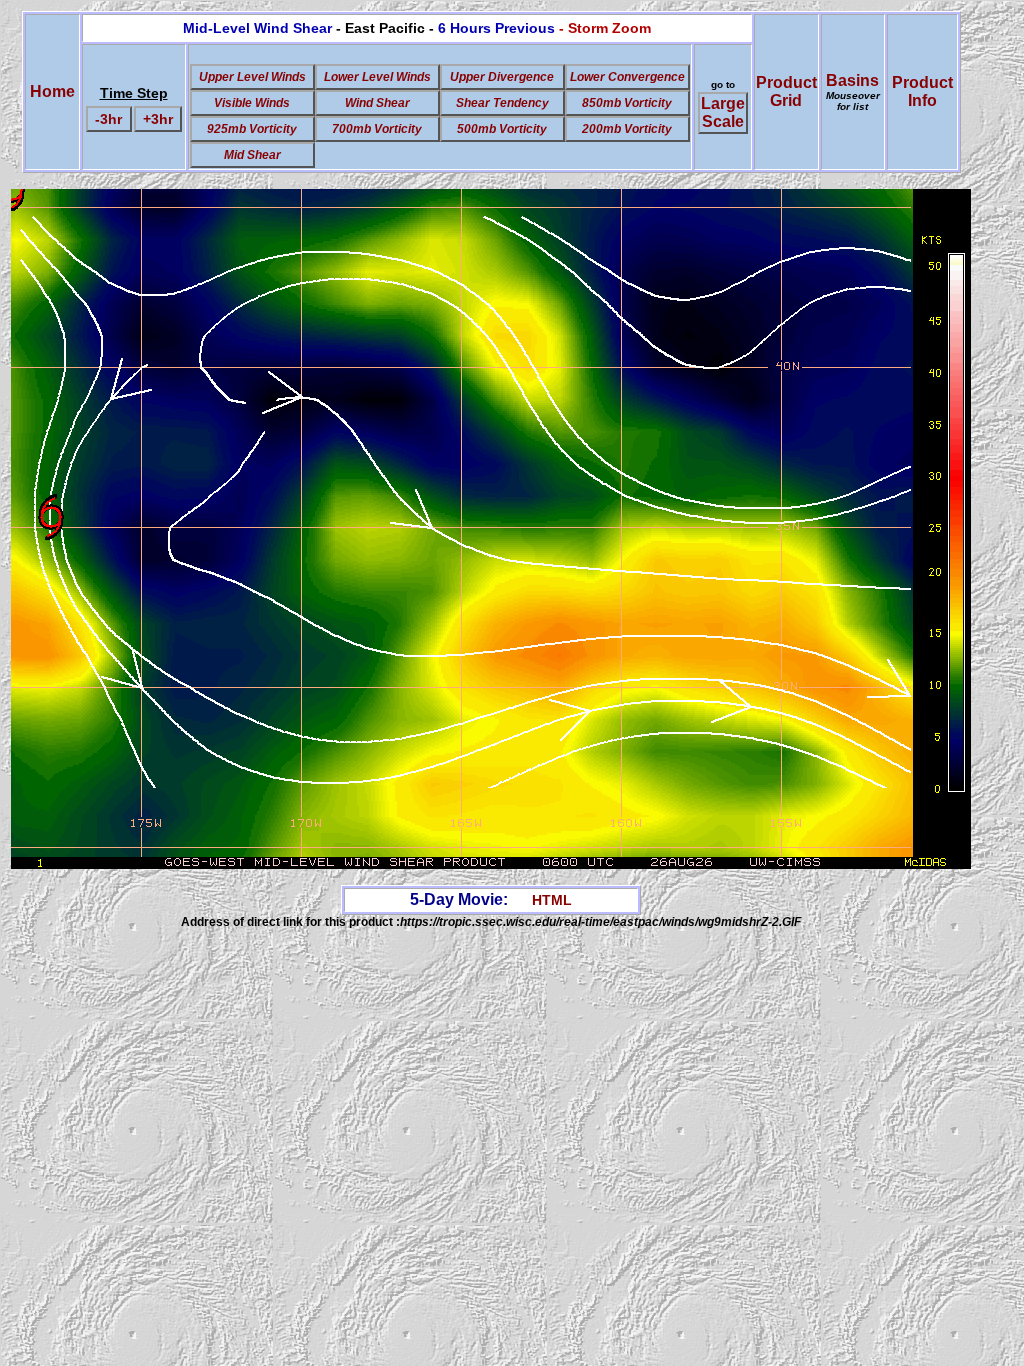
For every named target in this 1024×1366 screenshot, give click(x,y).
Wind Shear (377, 103)
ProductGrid (786, 91)
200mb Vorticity (627, 129)
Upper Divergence (502, 77)
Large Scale (723, 112)
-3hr (108, 119)
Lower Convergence (627, 77)
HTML (552, 900)
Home (52, 91)
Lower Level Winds (377, 77)
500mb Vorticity (502, 129)
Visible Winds (252, 103)
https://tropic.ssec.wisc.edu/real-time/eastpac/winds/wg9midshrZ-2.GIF (600, 922)
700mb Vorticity (377, 129)
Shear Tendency (502, 103)
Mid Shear (252, 155)
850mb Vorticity (627, 103)
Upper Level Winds (252, 77)
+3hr (158, 119)
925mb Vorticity (252, 129)
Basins (853, 92)
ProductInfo (922, 91)
